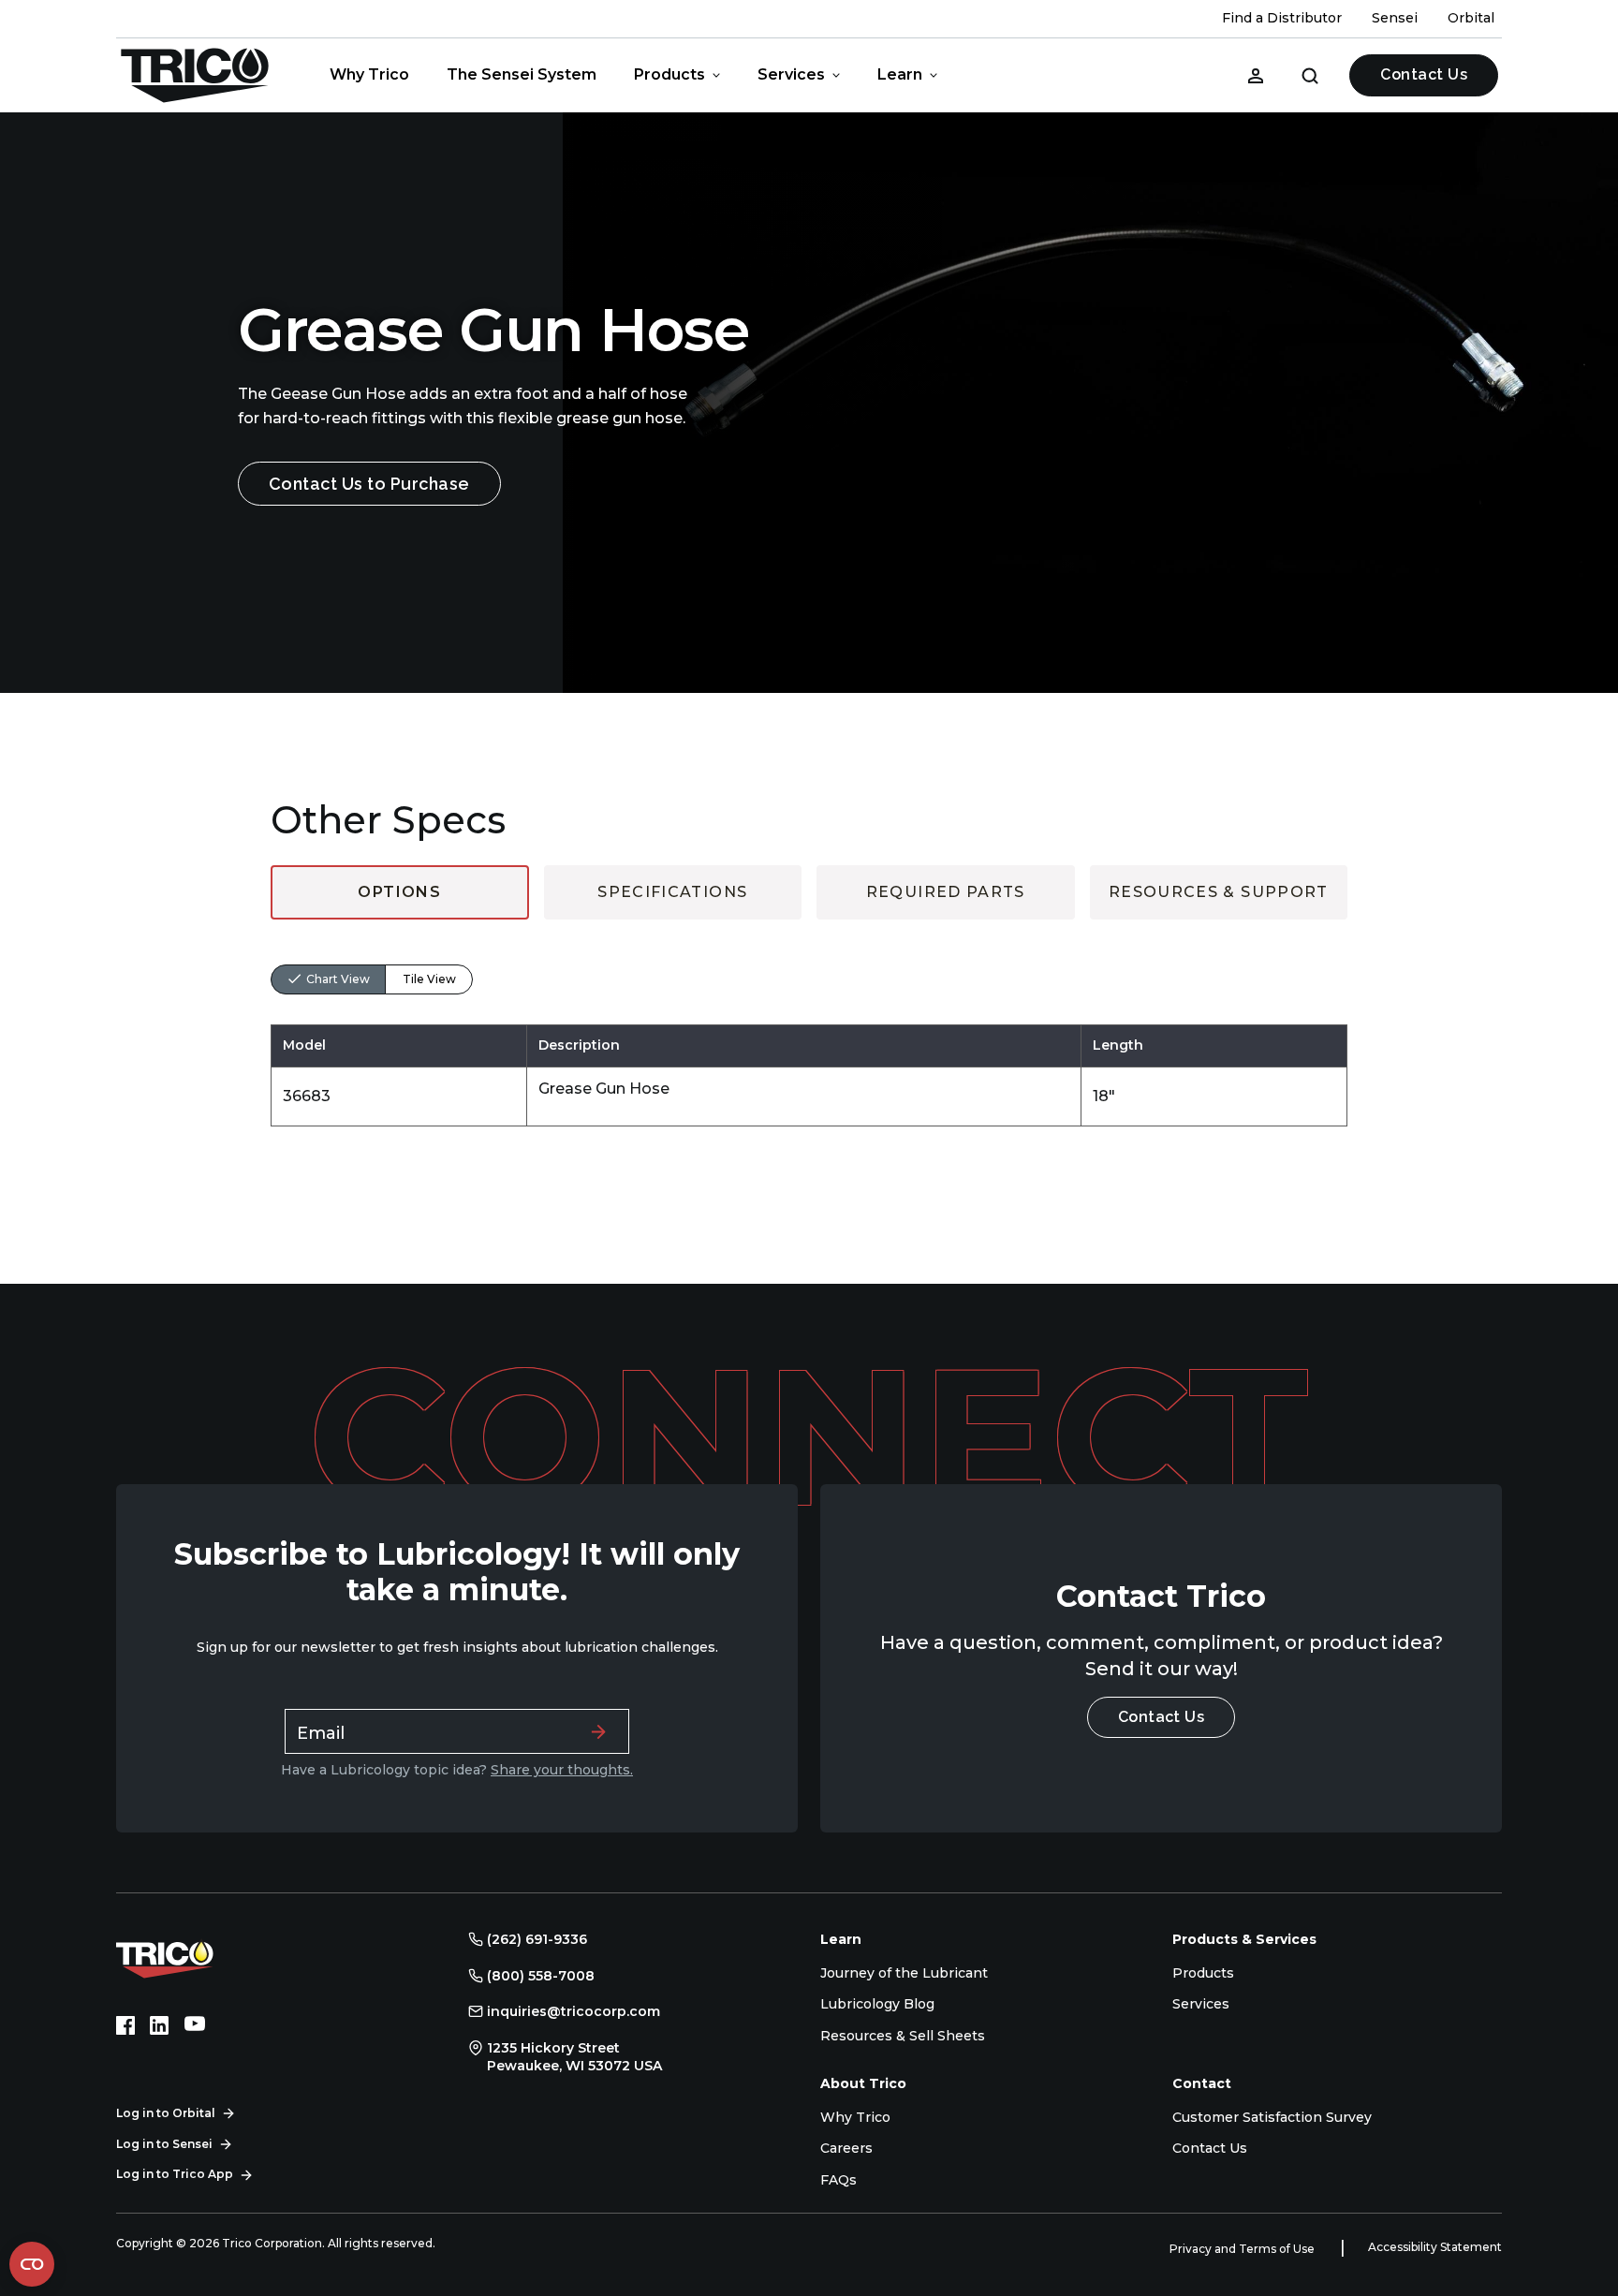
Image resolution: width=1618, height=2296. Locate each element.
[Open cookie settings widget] (32, 2264)
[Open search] (1310, 75)
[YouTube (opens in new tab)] (195, 2025)
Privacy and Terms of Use (1243, 2249)
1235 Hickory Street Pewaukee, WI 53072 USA (574, 2057)
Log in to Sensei (164, 2144)
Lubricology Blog (877, 2004)
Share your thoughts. (562, 1770)
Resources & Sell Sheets (903, 2036)
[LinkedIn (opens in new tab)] (159, 2025)
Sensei (1395, 18)
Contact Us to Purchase (369, 484)
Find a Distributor (1282, 18)
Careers (846, 2148)
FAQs (838, 2180)
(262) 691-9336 (537, 1939)
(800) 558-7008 (541, 1976)
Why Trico (369, 74)
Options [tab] (399, 892)
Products (669, 74)
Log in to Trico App (175, 2174)
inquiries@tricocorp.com (574, 2011)
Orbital (1471, 18)
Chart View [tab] (338, 979)
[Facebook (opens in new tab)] (125, 2025)
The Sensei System (522, 74)
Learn (900, 74)
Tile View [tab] (429, 979)
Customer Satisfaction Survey (1272, 2117)
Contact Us (1424, 74)
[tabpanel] (809, 1023)
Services (791, 74)
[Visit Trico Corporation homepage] (191, 1957)
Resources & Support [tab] (1219, 892)
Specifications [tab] (672, 892)
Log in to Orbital (166, 2113)
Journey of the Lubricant (904, 1973)
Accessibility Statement (1435, 2247)
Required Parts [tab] (946, 892)
